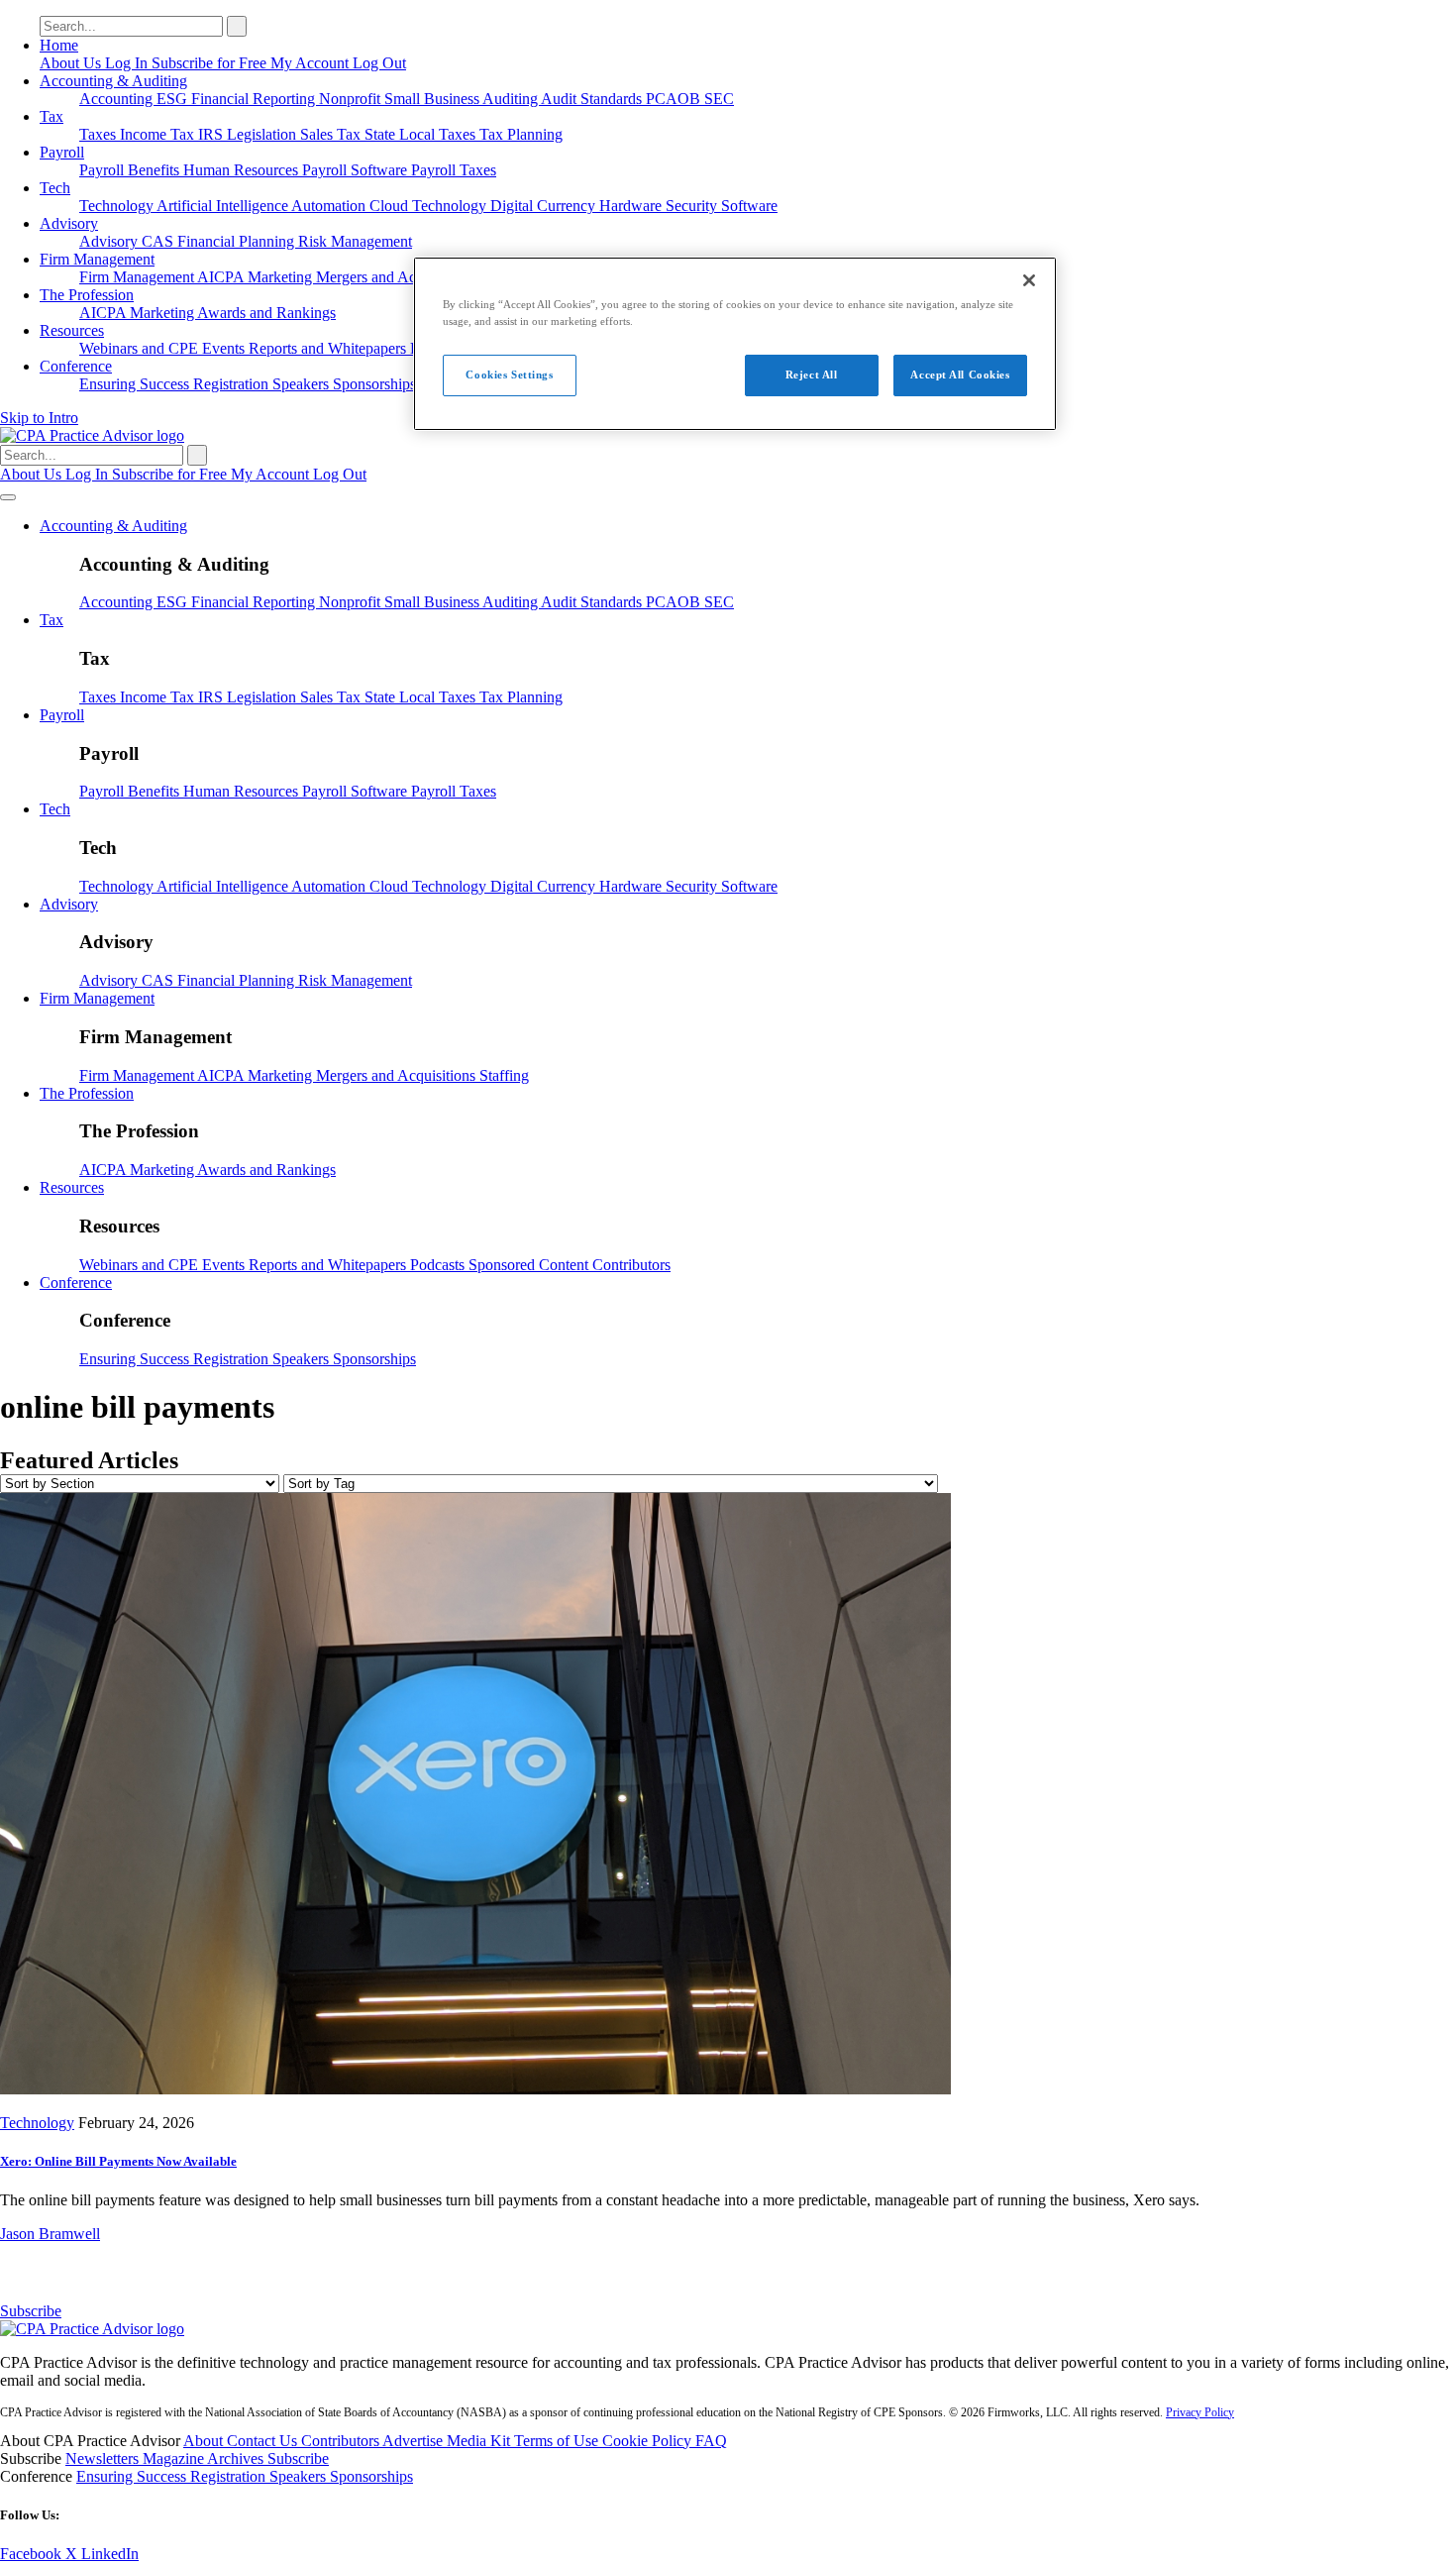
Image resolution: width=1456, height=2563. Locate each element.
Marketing (282, 277)
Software (749, 206)
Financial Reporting (255, 99)
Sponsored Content (530, 1265)
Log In (128, 63)
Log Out (379, 63)
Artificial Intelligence (224, 206)
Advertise (415, 2441)
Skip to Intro (39, 418)
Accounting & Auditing (113, 81)
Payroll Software (357, 170)
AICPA (222, 277)
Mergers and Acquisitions (398, 277)
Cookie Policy (649, 2441)
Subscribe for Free (211, 63)
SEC (719, 99)
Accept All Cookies (960, 374)
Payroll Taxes (454, 170)
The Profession (87, 295)
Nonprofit (352, 99)
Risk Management (355, 241)
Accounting (118, 99)
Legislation (263, 134)
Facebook (33, 2554)
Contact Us (264, 2441)
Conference (76, 366)
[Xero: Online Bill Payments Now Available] (475, 2089)
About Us (72, 63)
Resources (72, 330)
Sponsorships (374, 384)
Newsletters (104, 2458)
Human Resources (243, 170)
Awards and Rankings (266, 313)
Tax (52, 116)
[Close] (1029, 280)
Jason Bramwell (50, 2234)
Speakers (303, 384)
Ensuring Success (136, 384)
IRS (212, 134)
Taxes (100, 134)
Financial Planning (238, 241)
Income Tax (159, 134)
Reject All (812, 374)
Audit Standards (593, 99)
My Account (312, 63)
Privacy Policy (1200, 2412)
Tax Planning (521, 134)
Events (225, 348)
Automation (330, 206)
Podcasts (439, 1265)
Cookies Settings (509, 374)
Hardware (632, 206)
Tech (55, 188)
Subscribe (31, 2311)
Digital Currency (545, 206)
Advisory (69, 223)
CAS (159, 241)
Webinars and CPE (141, 348)
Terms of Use (558, 2441)
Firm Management (97, 259)
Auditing (512, 99)
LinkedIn (110, 2554)
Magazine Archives (205, 2458)
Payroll (62, 152)
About (205, 2441)
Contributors (631, 1265)
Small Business (433, 99)
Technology (118, 206)
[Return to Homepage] (92, 2329)
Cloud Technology (430, 206)
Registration (233, 384)
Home (59, 45)
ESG (174, 99)
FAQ (711, 2441)
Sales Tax (332, 134)
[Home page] (92, 435)
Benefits (156, 170)
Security (693, 206)
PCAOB (675, 99)
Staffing (504, 1075)
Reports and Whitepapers (329, 348)
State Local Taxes (422, 134)
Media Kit (480, 2441)
